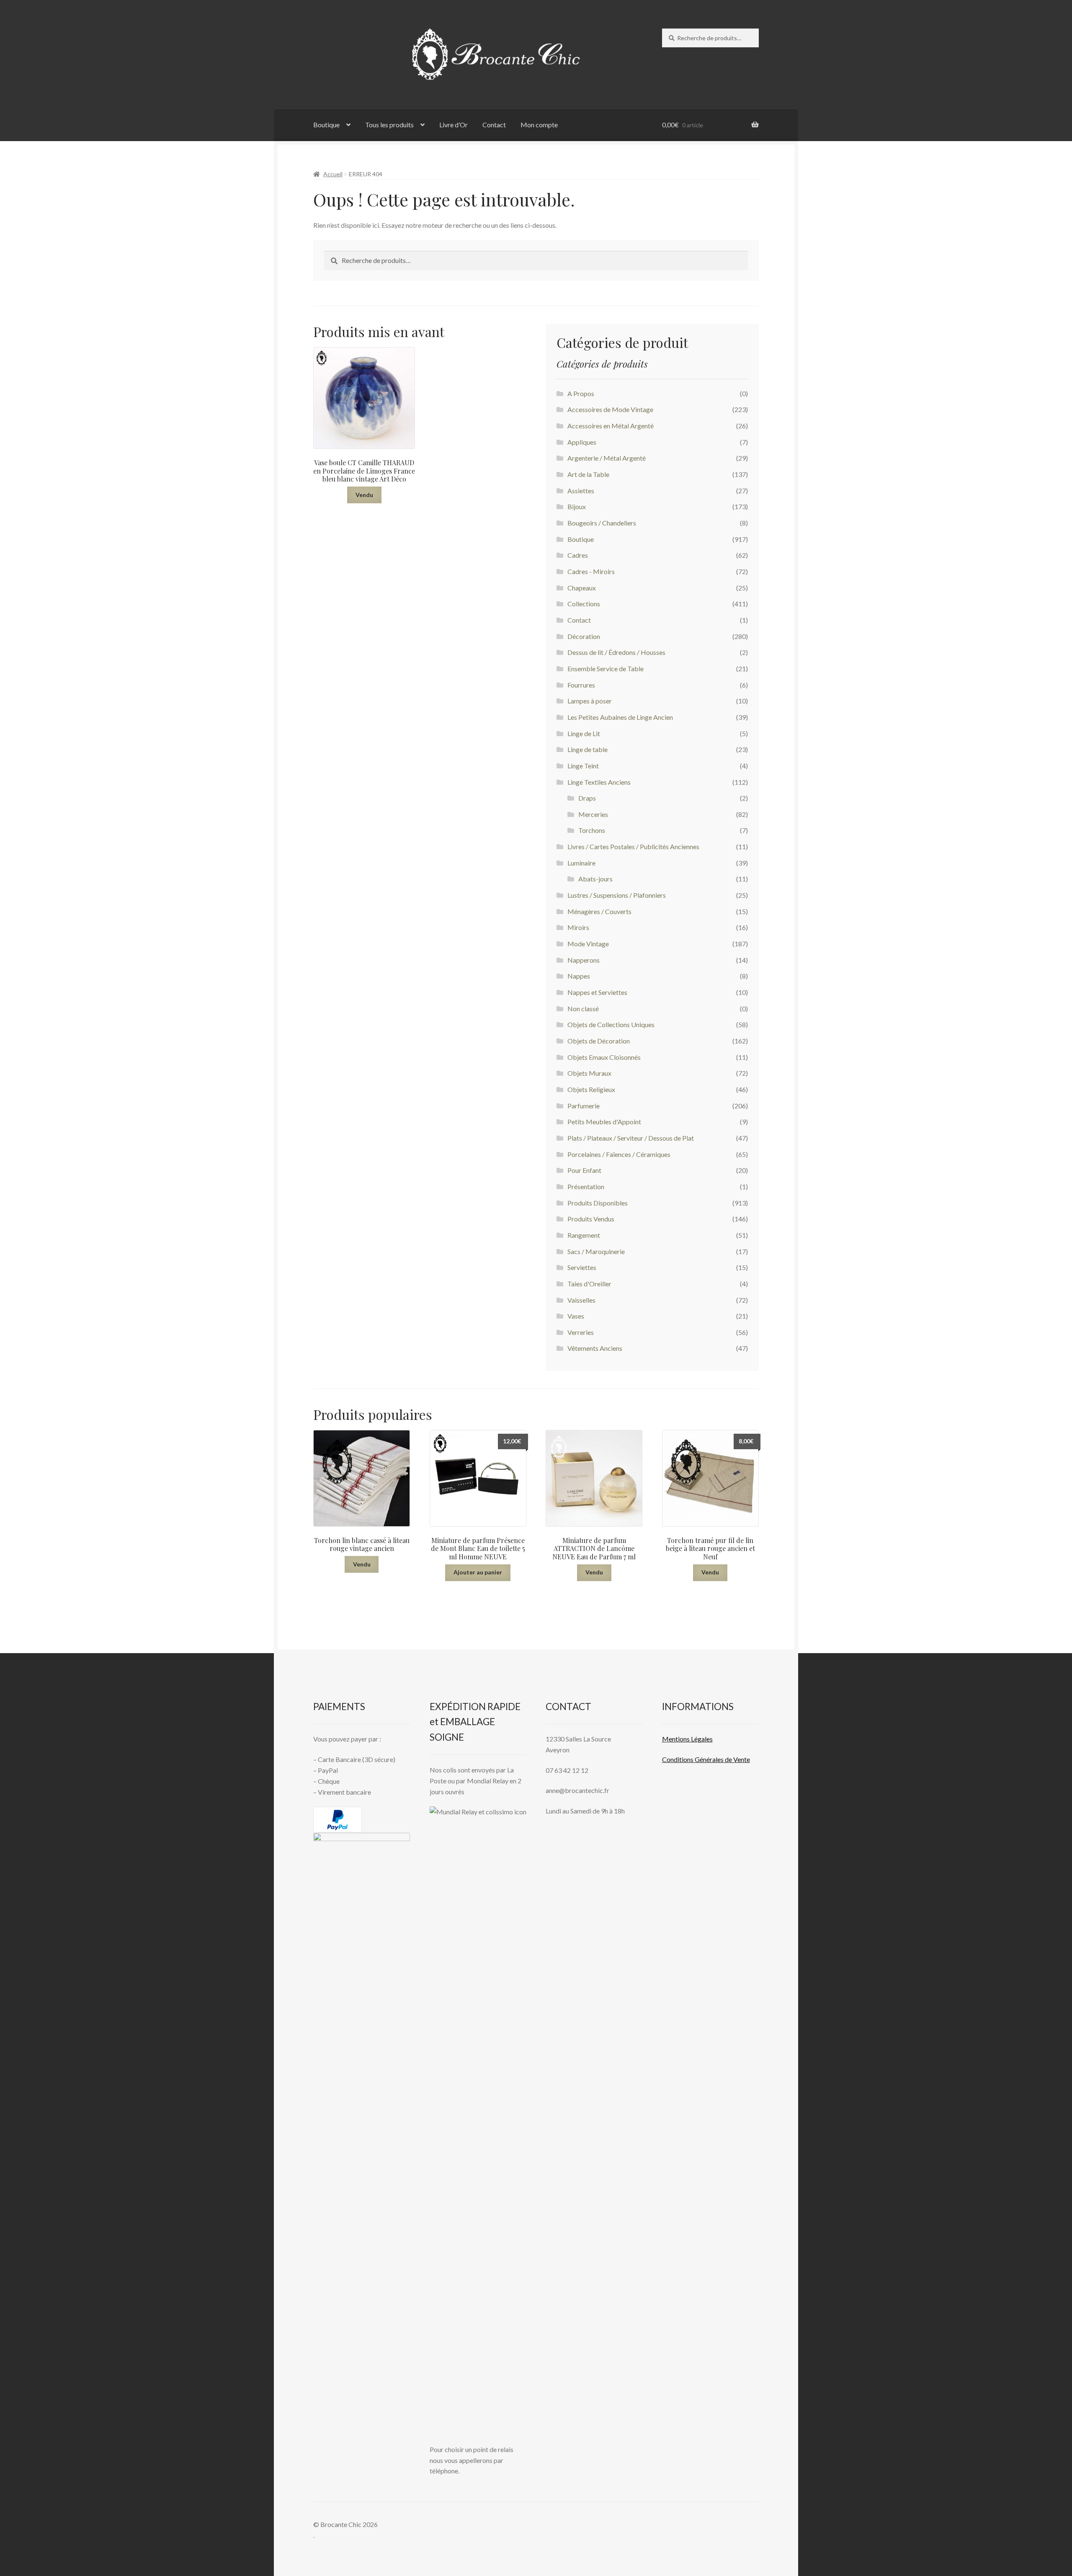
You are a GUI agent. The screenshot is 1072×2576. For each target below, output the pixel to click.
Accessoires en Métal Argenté (611, 426)
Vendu (364, 495)
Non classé (583, 1009)
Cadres (578, 555)
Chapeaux (582, 588)
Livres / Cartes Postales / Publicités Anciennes (633, 846)
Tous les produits (389, 125)
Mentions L (687, 1739)
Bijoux (577, 506)
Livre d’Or (454, 125)
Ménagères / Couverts (599, 911)
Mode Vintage (588, 944)
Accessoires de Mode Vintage (610, 409)
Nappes (579, 976)
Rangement (584, 1235)
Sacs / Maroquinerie (596, 1251)
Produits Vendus (591, 1219)
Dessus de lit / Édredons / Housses (616, 652)
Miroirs (578, 927)
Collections (584, 604)
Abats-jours (595, 879)
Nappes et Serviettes (597, 992)
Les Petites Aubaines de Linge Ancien (620, 717)
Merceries (593, 814)
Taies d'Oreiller (589, 1284)
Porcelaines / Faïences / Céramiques (619, 1154)
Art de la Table (588, 474)
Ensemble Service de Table (606, 668)
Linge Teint (583, 766)
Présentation (586, 1186)
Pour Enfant (584, 1170)
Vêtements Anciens (595, 1348)
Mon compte (539, 125)
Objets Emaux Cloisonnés (604, 1057)
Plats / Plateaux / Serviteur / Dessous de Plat (631, 1138)
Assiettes (581, 491)
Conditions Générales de (697, 1759)
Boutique (326, 125)
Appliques (582, 442)
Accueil (333, 174)
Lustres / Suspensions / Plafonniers (617, 895)
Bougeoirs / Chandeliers (602, 523)
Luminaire (581, 863)
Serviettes (582, 1267)
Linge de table (588, 749)
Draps (587, 798)
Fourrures (581, 685)
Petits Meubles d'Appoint (604, 1122)
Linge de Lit (584, 733)
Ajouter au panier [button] (478, 1572)
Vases (576, 1316)
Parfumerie (584, 1106)
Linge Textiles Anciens (599, 782)
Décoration (584, 636)
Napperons (584, 960)
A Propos (581, 393)
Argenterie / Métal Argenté (607, 458)
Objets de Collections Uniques (611, 1024)
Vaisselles (581, 1300)
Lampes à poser (590, 701)
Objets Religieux (591, 1089)
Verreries (581, 1332)
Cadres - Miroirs (591, 571)
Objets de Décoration (599, 1041)
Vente (741, 1759)
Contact (494, 125)
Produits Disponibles (598, 1203)
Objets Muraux (589, 1073)
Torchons (592, 830)
